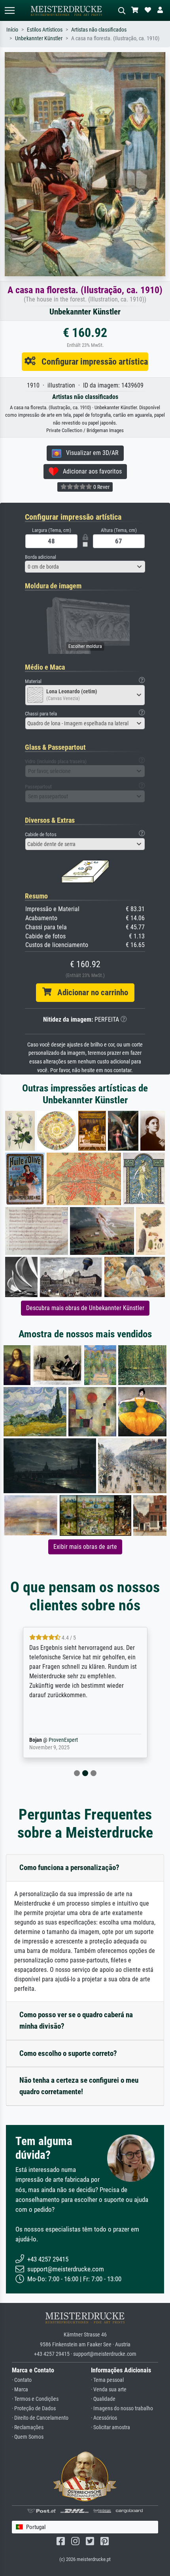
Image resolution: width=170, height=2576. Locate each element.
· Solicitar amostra (110, 2427)
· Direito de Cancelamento (40, 2418)
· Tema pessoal (107, 2380)
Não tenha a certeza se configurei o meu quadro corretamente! (79, 2086)
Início (12, 30)
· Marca (20, 2390)
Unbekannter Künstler (39, 38)
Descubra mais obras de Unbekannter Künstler (85, 1308)
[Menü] (9, 10)
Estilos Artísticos (45, 30)
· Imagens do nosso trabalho (122, 2408)
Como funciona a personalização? (69, 1867)
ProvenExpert (68, 1740)
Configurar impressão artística (92, 361)
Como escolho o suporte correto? (68, 2053)
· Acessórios (104, 2418)
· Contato (22, 2380)
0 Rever (101, 487)
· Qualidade (103, 2399)
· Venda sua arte (109, 2390)
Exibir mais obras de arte (85, 1547)
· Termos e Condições (35, 2399)
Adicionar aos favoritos (90, 471)
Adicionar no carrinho (90, 992)
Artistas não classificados (99, 30)
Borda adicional (41, 557)
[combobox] (85, 567)
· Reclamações (28, 2427)
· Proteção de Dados (34, 2408)
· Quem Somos (28, 2437)
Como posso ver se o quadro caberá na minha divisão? (76, 2020)
